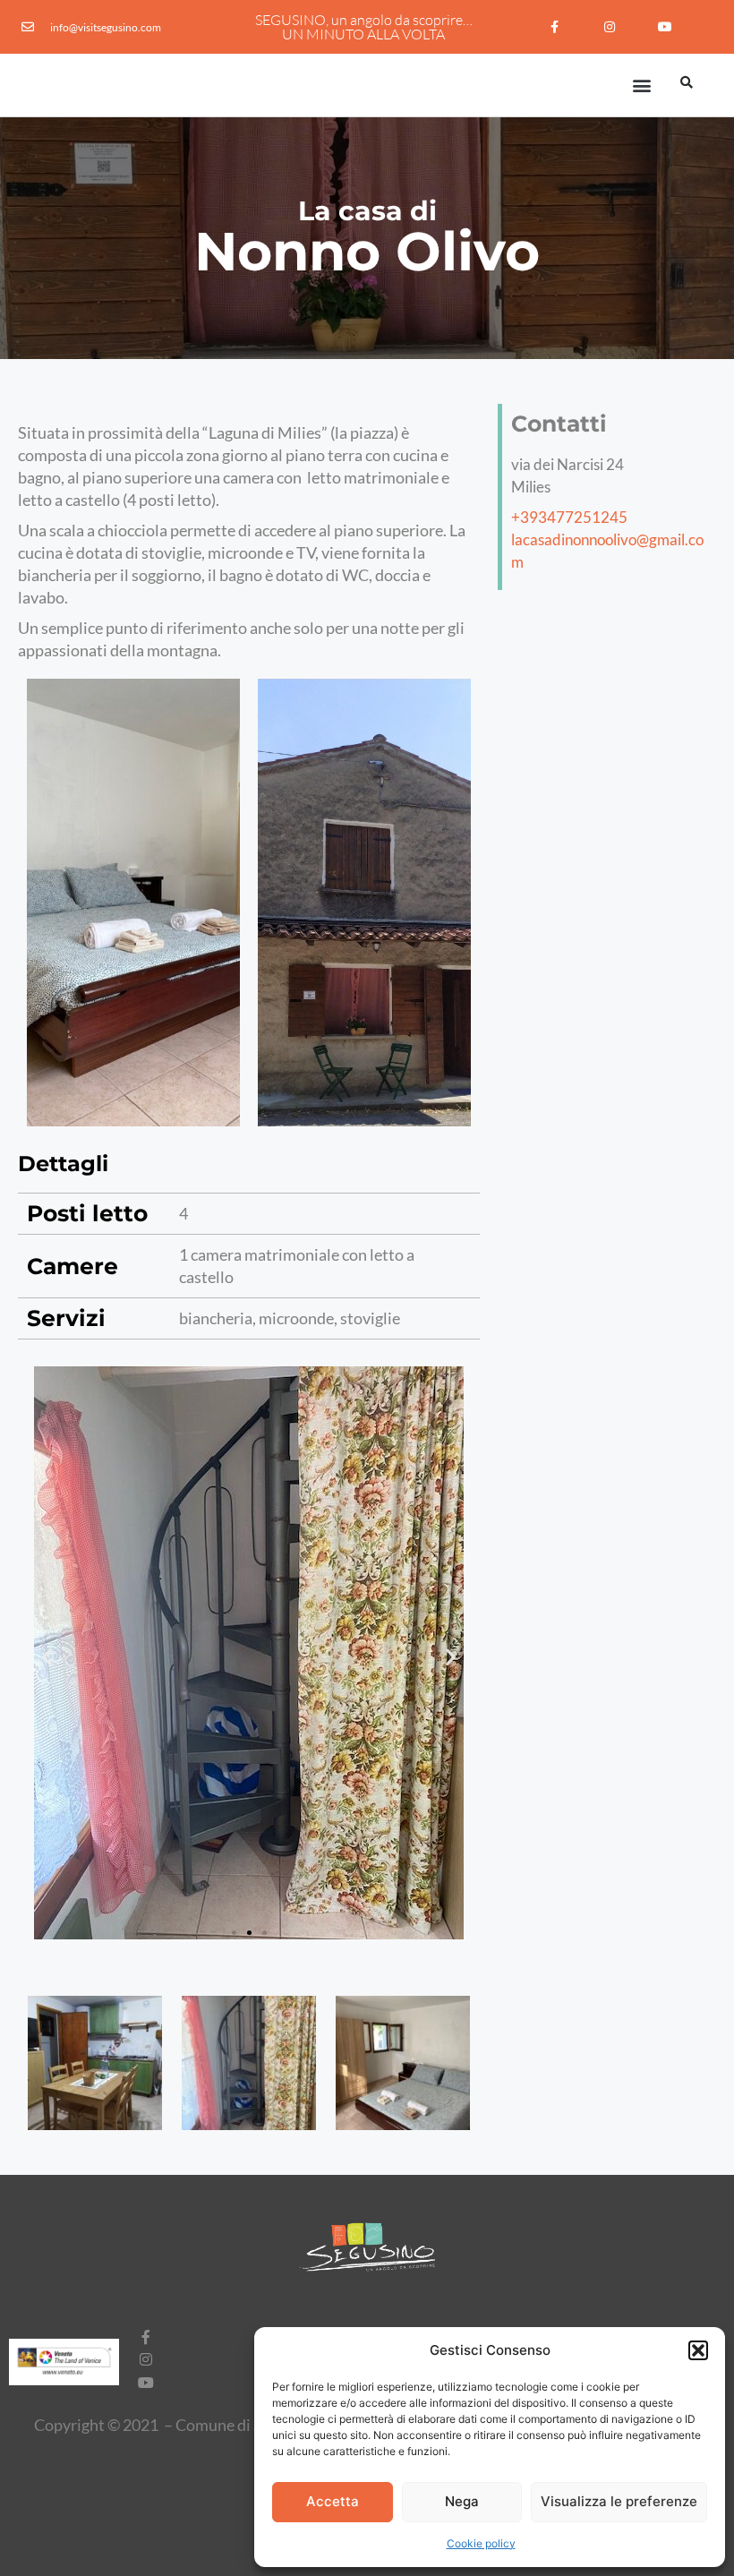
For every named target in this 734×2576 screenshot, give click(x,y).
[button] (698, 2350)
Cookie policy (481, 2543)
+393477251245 (569, 517)
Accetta (333, 2501)
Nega (462, 2501)
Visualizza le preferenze (619, 2501)
